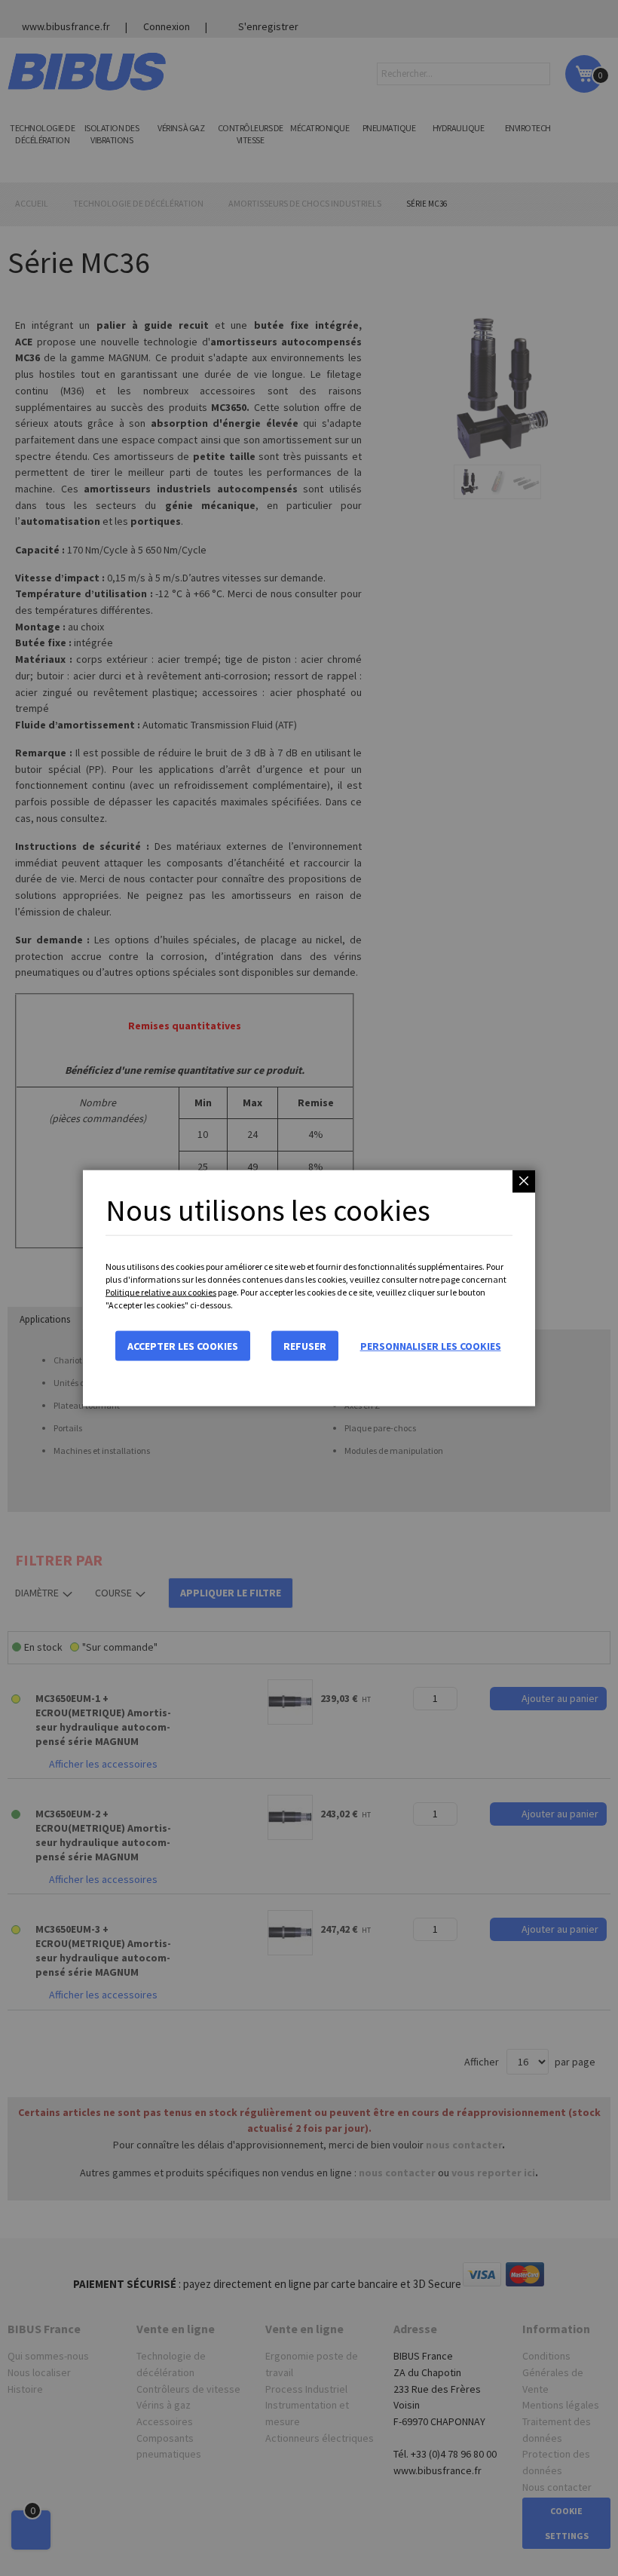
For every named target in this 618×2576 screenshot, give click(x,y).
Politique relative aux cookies (161, 1292)
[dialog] (309, 1288)
